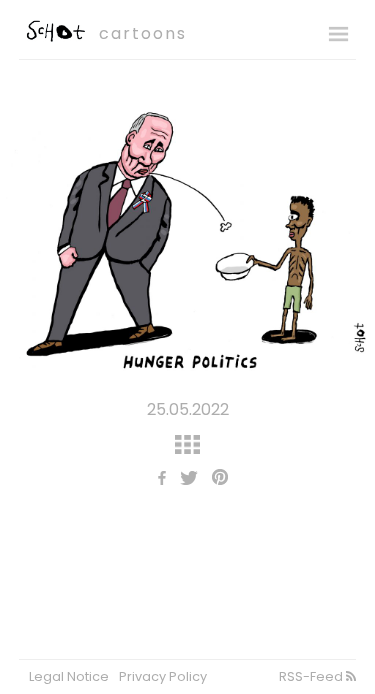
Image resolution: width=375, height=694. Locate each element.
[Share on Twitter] (184, 479)
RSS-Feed (312, 676)
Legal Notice (69, 676)
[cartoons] (54, 36)
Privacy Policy (163, 676)
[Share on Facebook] (157, 479)
